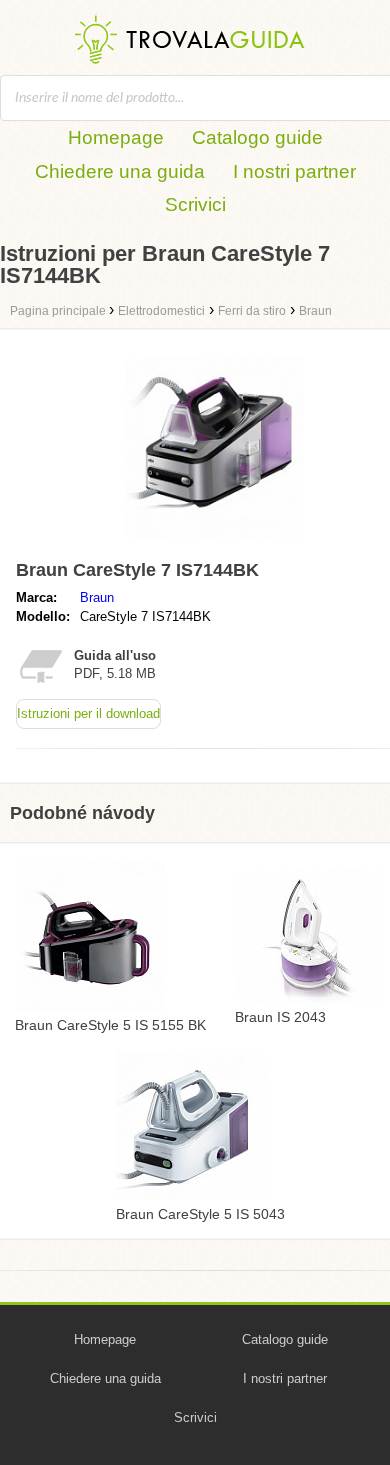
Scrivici (195, 204)
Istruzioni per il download (88, 713)
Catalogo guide (257, 137)
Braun (97, 597)
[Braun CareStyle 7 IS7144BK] (215, 542)
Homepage (116, 137)
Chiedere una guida (120, 171)
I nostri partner (294, 171)
